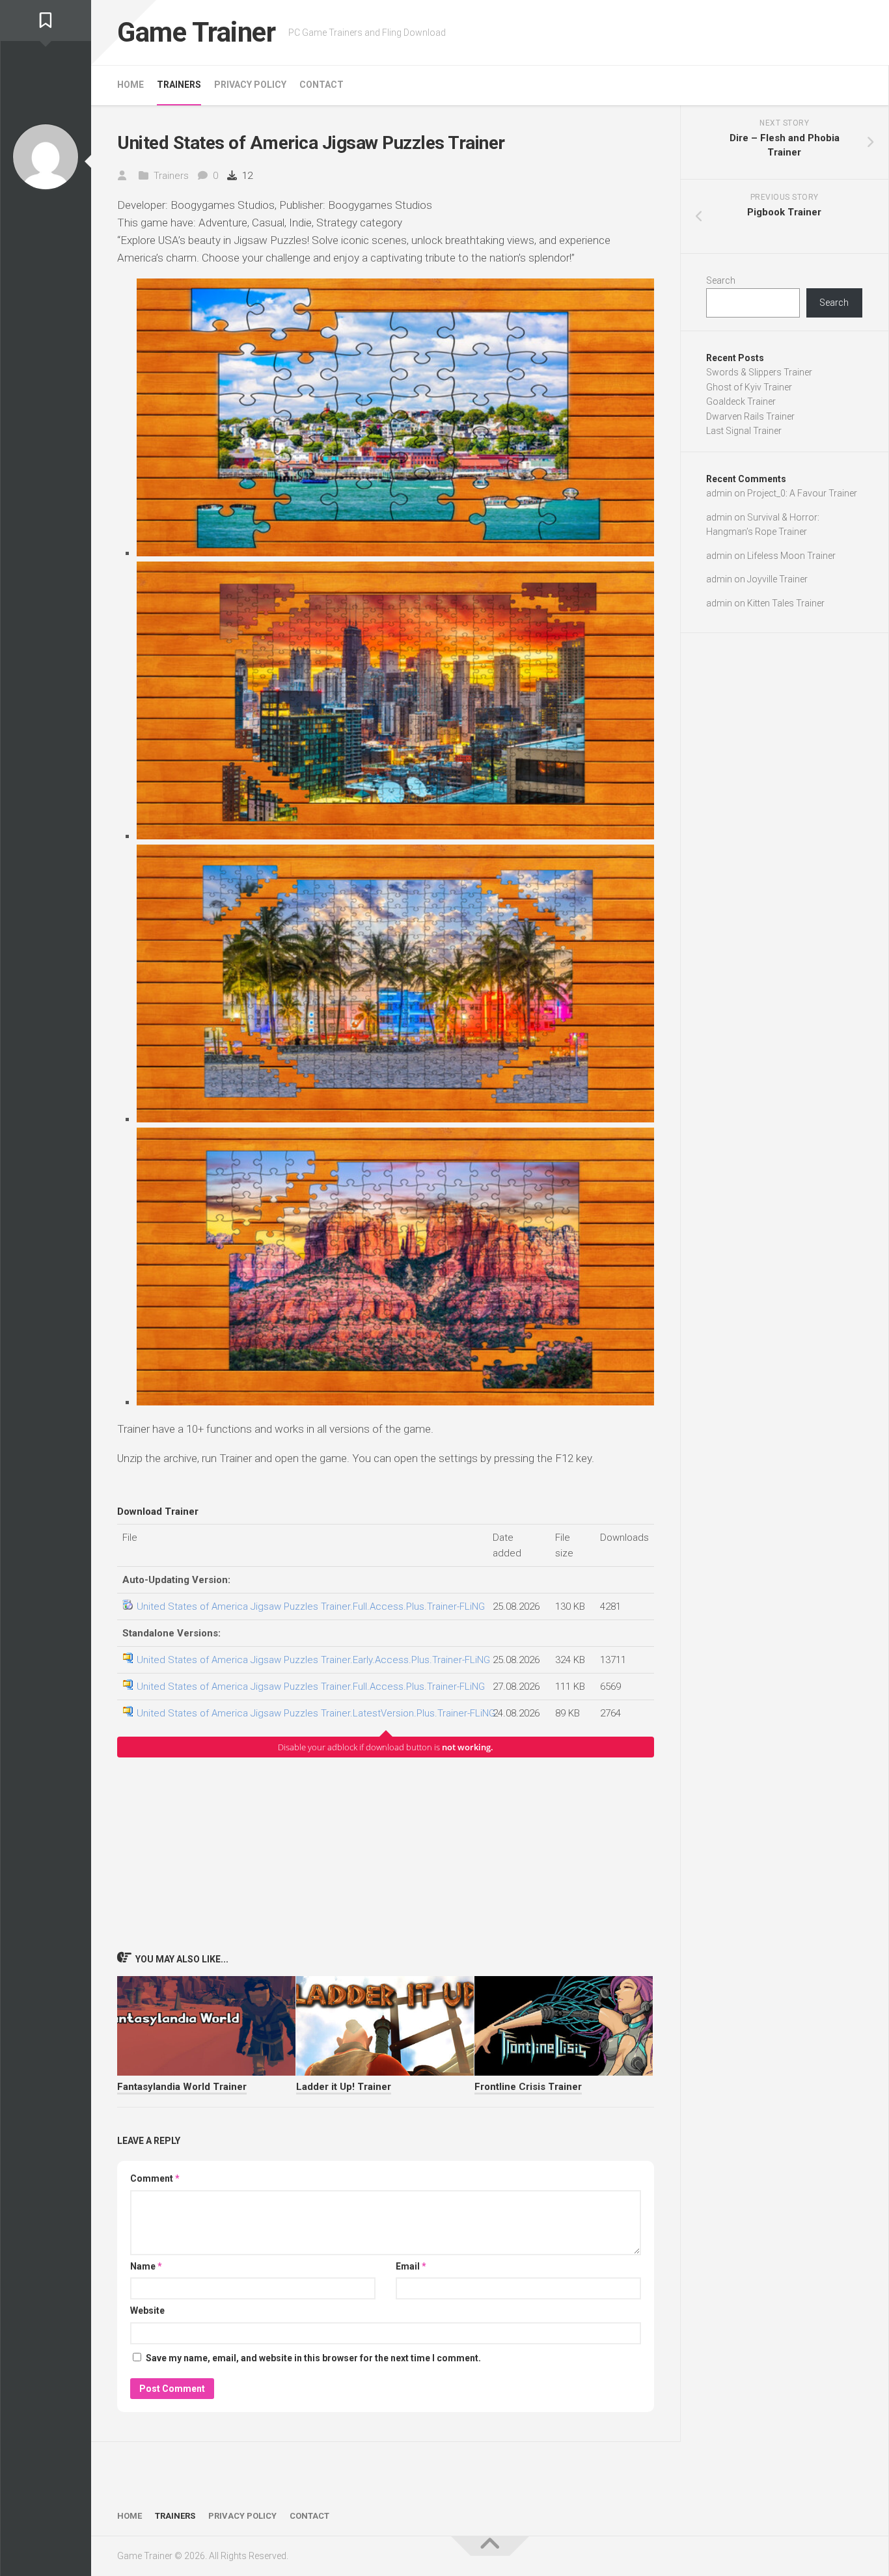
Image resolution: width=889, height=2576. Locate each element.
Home (130, 85)
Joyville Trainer (777, 579)
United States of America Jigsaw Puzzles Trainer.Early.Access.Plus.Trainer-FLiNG (313, 1660)
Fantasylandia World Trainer (182, 2087)
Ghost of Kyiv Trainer (749, 387)
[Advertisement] (386, 1854)
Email (411, 2266)
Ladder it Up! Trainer (344, 2087)
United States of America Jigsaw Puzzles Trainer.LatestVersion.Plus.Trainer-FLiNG (316, 1713)
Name (146, 2266)
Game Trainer (196, 32)
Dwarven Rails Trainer (750, 416)
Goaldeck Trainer (741, 401)
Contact (321, 85)
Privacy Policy (250, 85)
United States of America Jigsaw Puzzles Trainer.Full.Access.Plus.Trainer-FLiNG (311, 1607)
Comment (155, 2178)
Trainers (179, 85)
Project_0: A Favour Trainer (802, 493)
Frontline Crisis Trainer (528, 2087)
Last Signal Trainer (744, 431)
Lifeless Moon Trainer (791, 556)
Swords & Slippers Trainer (759, 372)
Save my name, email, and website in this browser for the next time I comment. (313, 2358)
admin (719, 493)
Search (721, 280)
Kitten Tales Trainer (786, 603)
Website (147, 2311)
